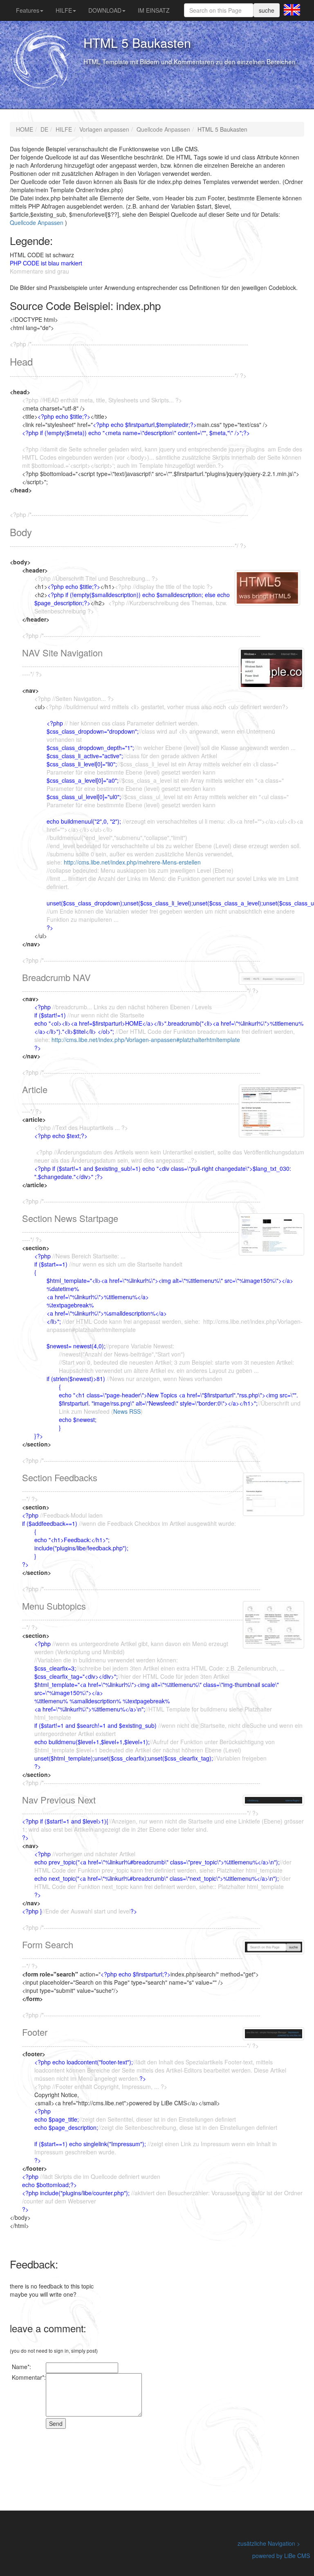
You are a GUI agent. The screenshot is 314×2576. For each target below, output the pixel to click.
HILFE (64, 10)
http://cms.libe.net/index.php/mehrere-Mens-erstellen (132, 862)
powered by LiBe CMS (281, 2556)
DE (44, 129)
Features (28, 10)
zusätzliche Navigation (266, 2543)
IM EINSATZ (154, 10)
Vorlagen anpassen (104, 129)
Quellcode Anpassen (163, 129)
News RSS (127, 1411)
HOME (25, 129)
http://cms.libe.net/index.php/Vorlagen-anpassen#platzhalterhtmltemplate (146, 1040)
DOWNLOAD (105, 10)
